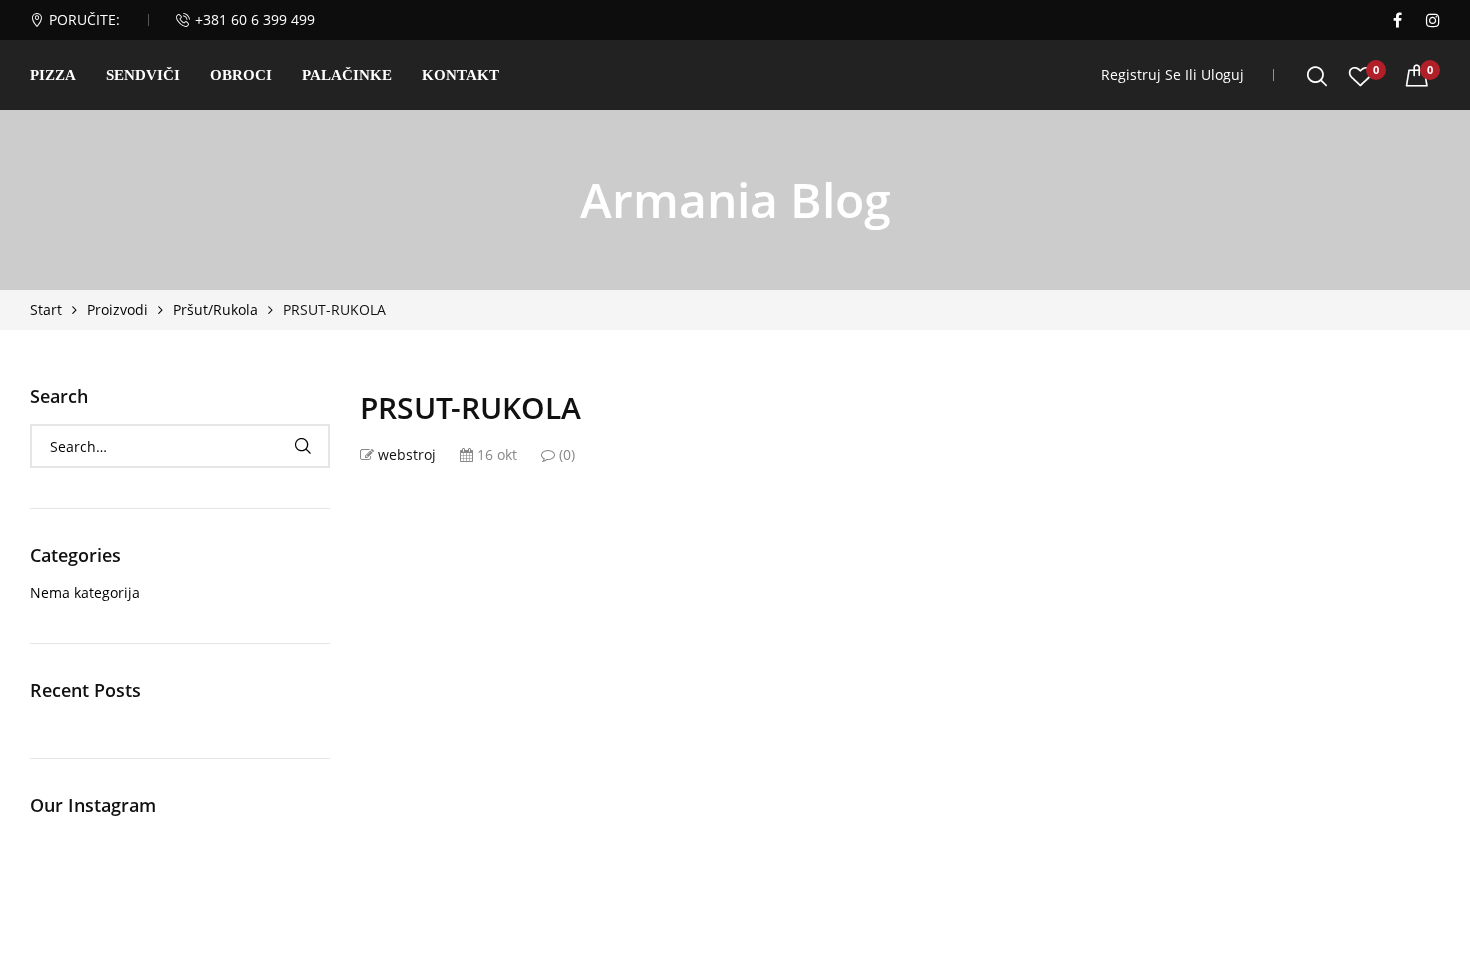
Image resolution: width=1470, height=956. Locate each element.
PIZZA (53, 75)
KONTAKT (460, 75)
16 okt (495, 454)
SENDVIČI (143, 75)
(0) (565, 454)
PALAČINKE (347, 75)
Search (302, 446)
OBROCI (241, 75)
